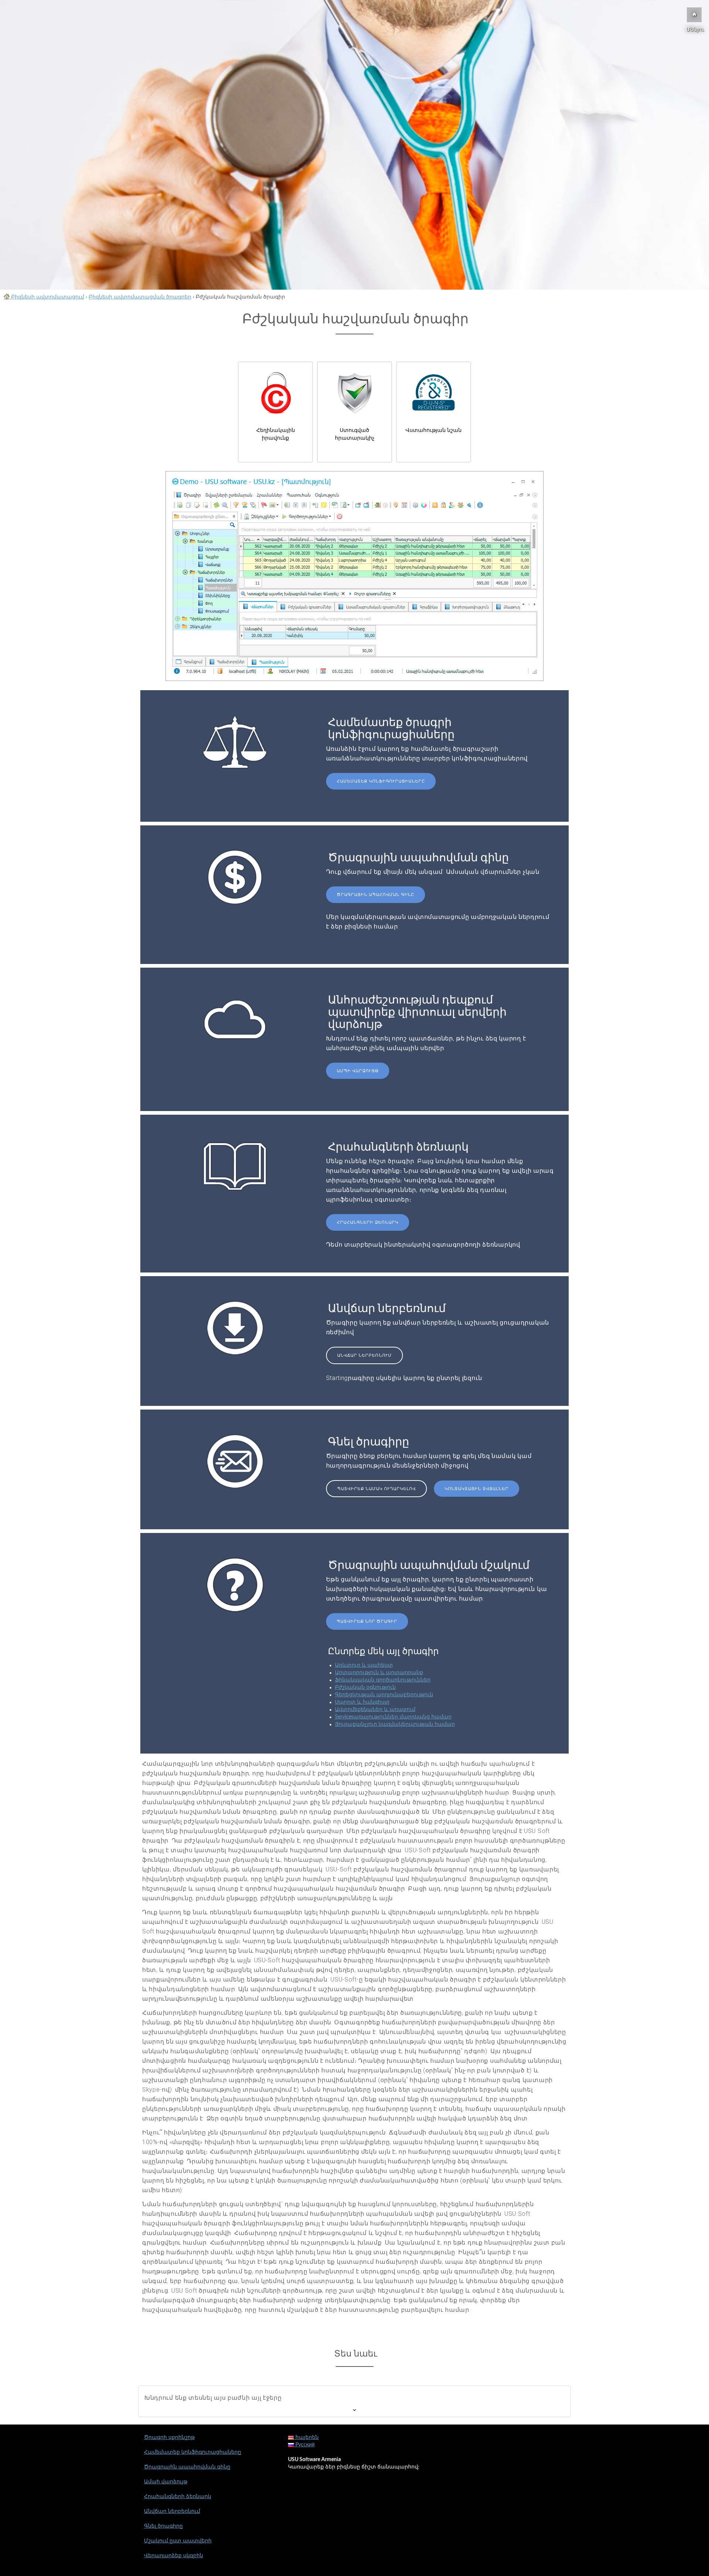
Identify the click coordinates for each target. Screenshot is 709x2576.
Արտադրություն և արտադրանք (379, 1673)
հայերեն (306, 2437)
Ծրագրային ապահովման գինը (376, 895)
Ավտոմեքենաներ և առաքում (375, 1710)
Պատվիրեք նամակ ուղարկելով (376, 1489)
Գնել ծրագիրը (163, 2526)
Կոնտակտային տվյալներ (477, 1489)
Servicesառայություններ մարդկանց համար (393, 1717)
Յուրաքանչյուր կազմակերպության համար (395, 1724)
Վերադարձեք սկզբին (174, 2556)
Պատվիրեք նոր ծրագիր (367, 1621)
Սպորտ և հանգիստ (362, 1702)
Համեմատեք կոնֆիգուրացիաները (381, 781)
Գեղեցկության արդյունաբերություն (384, 1695)
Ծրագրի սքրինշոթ (169, 2437)
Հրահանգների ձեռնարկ (368, 1222)
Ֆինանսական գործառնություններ (383, 1680)
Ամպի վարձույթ (358, 1071)
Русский (304, 2445)
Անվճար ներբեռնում (364, 1355)
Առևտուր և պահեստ (364, 1665)
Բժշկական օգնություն (365, 1687)
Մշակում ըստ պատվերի (178, 2541)
